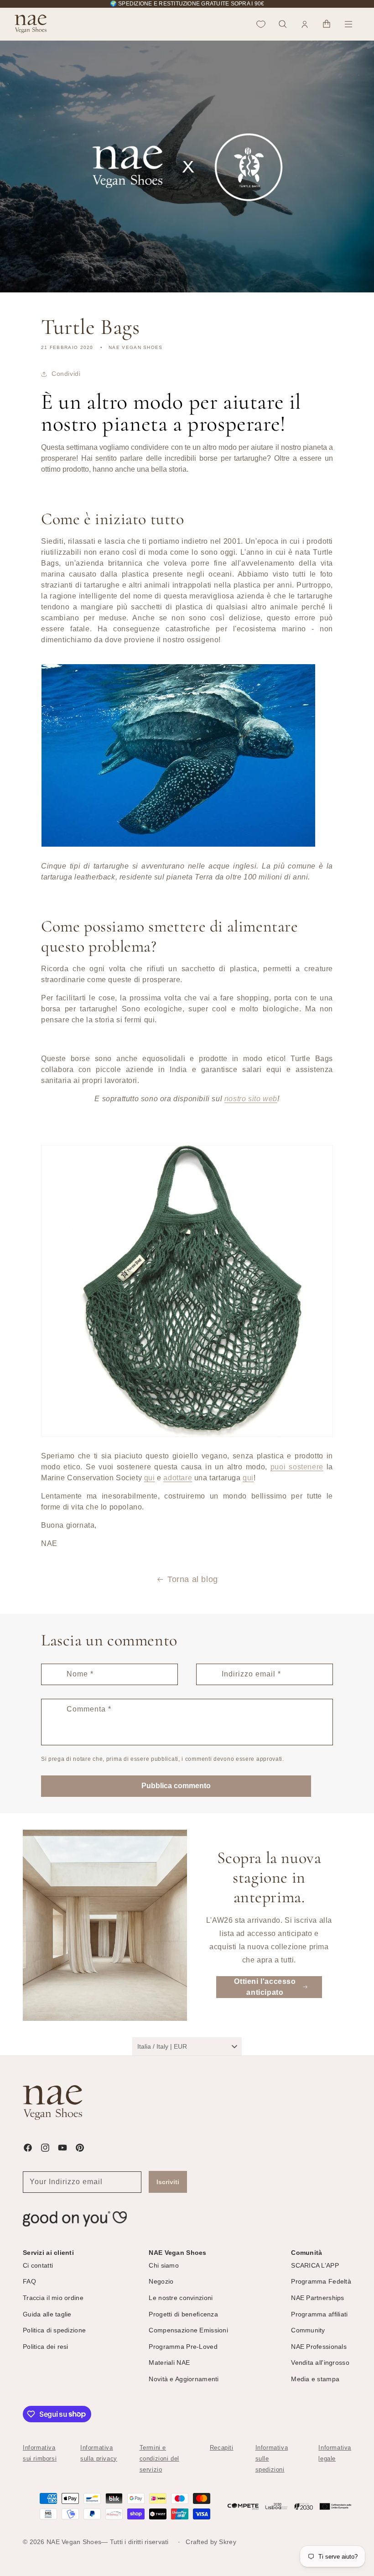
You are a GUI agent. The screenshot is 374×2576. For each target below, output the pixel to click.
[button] (283, 24)
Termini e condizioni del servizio (159, 2459)
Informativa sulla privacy (99, 2453)
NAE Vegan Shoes (74, 2542)
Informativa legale (335, 2453)
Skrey (227, 2542)
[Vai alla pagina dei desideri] (261, 24)
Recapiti (222, 2448)
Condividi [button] (66, 374)
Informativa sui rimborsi (40, 2453)
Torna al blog (193, 1579)
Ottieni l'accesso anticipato (265, 1987)
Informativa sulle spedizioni (272, 2459)
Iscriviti (168, 2182)
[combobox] (187, 2046)
